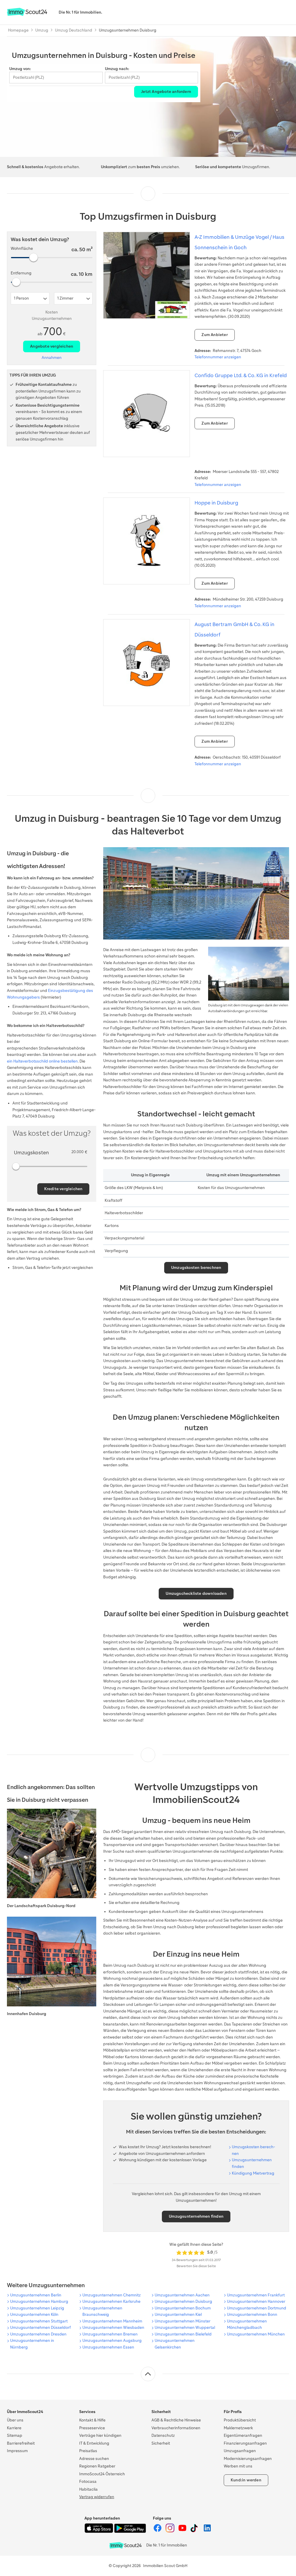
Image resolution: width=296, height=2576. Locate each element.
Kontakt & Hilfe (92, 2420)
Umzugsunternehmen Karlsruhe (111, 2301)
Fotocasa (88, 2481)
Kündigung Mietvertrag (253, 2173)
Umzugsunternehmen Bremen (110, 2334)
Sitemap (15, 2435)
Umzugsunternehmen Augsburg (112, 2341)
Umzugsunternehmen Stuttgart (39, 2321)
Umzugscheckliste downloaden (196, 1594)
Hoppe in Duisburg (216, 503)
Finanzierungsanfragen (245, 2443)
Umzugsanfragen (240, 2451)
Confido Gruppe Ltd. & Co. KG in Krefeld (241, 375)
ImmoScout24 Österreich (102, 2474)
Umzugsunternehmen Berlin (36, 2295)
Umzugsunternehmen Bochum (183, 2308)
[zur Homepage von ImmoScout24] (27, 15)
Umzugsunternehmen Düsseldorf (40, 2328)
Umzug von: (20, 69)
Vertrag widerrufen (97, 2497)
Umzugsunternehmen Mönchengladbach (247, 2324)
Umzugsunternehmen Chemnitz (112, 2295)
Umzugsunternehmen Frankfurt (256, 2295)
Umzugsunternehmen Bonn (252, 2314)
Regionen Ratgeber (97, 2466)
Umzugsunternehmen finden (252, 2163)
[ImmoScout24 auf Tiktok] (195, 2531)
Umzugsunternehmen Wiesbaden (113, 2328)
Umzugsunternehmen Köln (34, 2314)
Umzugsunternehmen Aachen (182, 2295)
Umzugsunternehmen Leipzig (37, 2308)
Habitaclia (88, 2489)
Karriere (14, 2428)
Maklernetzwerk (238, 2428)
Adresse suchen (94, 2459)
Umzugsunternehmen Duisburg (183, 2301)
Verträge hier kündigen (100, 2435)
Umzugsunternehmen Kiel (178, 2314)
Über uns (15, 2420)
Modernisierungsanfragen (248, 2459)
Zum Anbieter (214, 335)
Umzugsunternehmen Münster (183, 2321)
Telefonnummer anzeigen (218, 357)
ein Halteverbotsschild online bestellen (42, 1061)
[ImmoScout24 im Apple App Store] (99, 2532)
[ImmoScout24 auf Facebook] (158, 2531)
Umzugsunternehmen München (256, 2334)
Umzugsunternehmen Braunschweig (102, 2311)
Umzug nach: (117, 69)
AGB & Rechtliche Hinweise (176, 2420)
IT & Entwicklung (94, 2443)
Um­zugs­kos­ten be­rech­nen (254, 2150)
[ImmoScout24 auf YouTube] (183, 2531)
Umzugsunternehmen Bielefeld (183, 2334)
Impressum (17, 2451)
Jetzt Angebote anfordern (166, 92)
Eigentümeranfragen (243, 2435)
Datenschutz (163, 2435)
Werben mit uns (238, 2466)
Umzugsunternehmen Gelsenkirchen (175, 2344)
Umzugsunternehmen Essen (108, 2347)
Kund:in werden (246, 2480)
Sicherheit (161, 2443)
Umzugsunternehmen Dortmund (257, 2308)
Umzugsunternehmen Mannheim (112, 2321)
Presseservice (92, 2428)
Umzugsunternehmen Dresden (38, 2334)
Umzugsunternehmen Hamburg (39, 2301)
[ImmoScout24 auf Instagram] (170, 2531)
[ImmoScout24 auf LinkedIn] (207, 2531)
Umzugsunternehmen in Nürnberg (32, 2344)
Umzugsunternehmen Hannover (256, 2301)
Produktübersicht (240, 2420)
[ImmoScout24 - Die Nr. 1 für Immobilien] (125, 2545)
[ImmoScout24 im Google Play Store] (130, 2532)
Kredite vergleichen (63, 1189)
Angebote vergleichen (52, 346)
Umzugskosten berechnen (196, 1268)
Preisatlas (88, 2451)
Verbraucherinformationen (176, 2428)
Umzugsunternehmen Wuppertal (185, 2328)
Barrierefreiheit (21, 2443)
